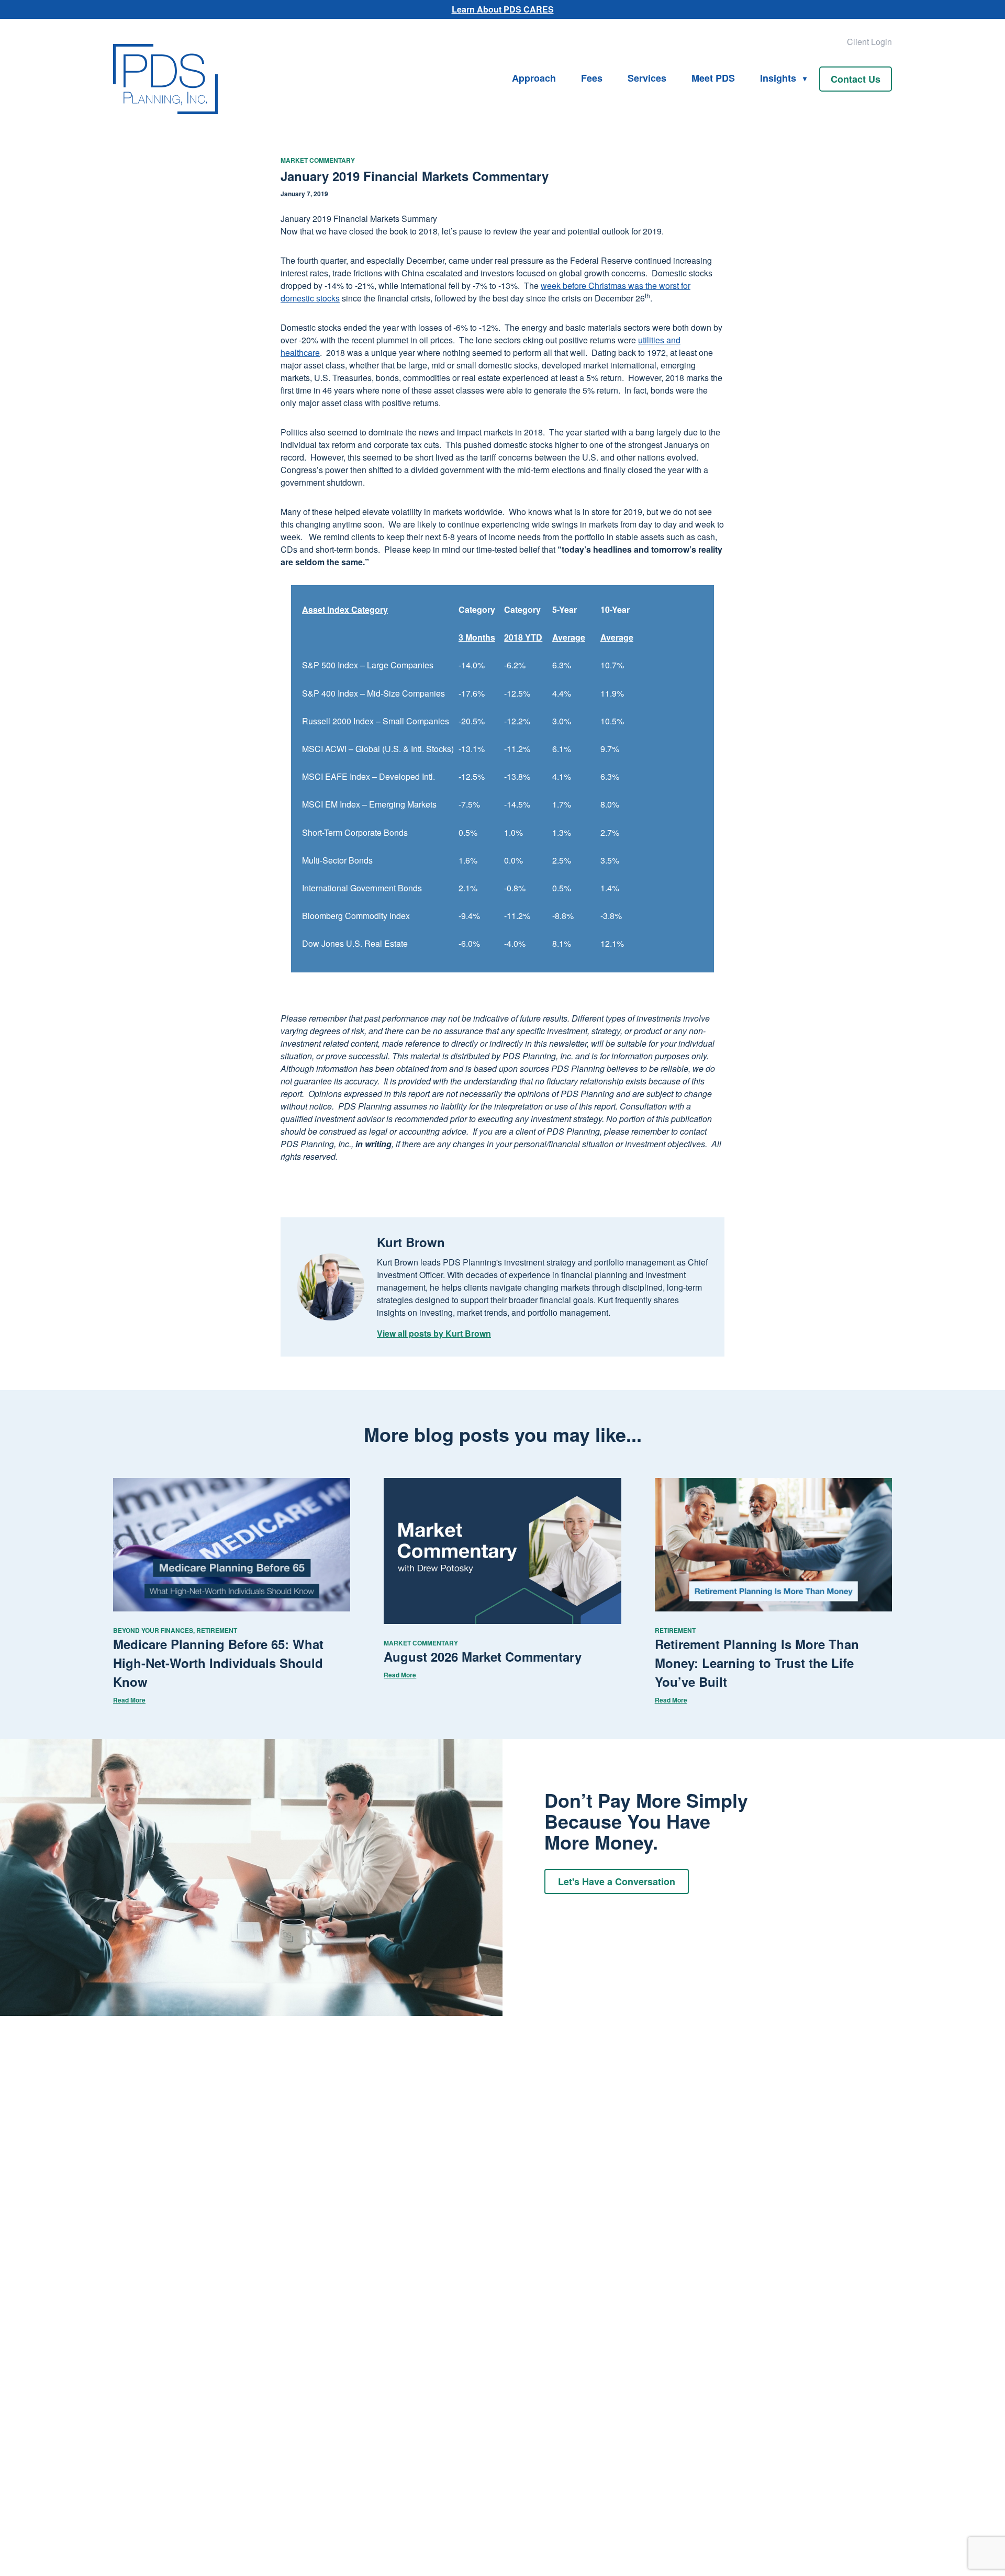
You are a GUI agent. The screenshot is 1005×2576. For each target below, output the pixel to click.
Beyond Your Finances (153, 1630)
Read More (129, 1700)
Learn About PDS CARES (503, 9)
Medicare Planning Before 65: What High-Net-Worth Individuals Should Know (218, 1663)
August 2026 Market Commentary (483, 1656)
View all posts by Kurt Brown (434, 1333)
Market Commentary (318, 160)
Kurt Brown (411, 1242)
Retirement (217, 1630)
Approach (534, 78)
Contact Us (856, 79)
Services (647, 78)
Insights (778, 78)
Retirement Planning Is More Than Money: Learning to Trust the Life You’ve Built (757, 1663)
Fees (592, 78)
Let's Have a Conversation (617, 1881)
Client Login (869, 42)
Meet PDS (713, 78)
